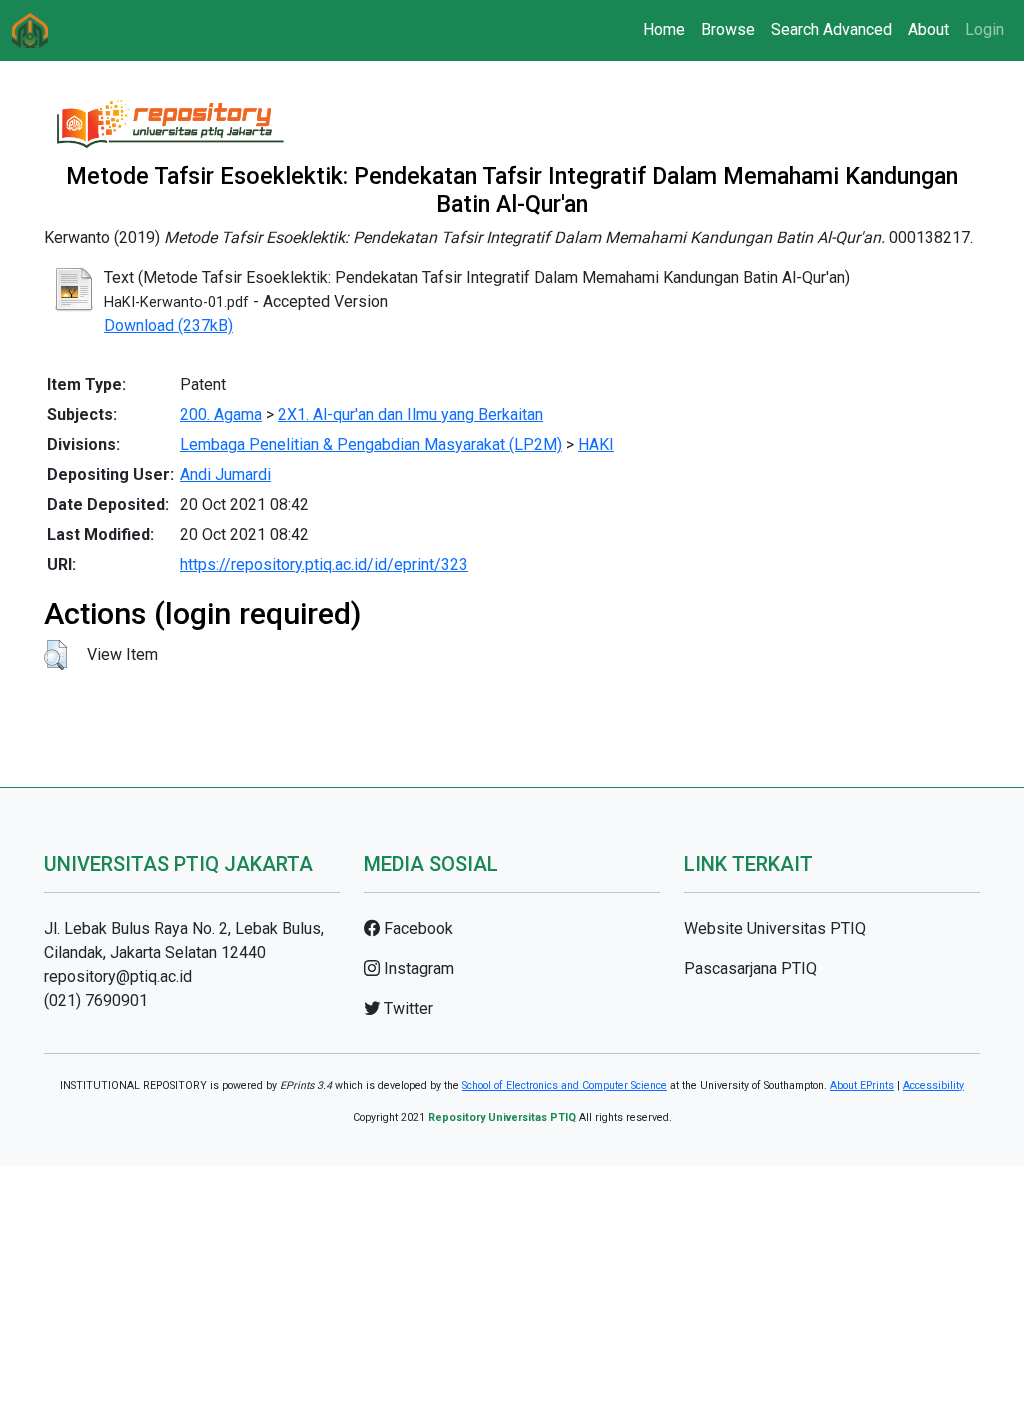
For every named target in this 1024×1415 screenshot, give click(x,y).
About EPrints (862, 1085)
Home (664, 29)
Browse (728, 29)
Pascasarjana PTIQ (750, 968)
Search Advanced (831, 29)
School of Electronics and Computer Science (564, 1085)
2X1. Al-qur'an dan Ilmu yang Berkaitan (410, 414)
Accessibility (933, 1085)
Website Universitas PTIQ (775, 928)
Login (984, 29)
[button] (55, 655)
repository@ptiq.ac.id (118, 976)
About (928, 29)
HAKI (596, 444)
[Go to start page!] (30, 30)
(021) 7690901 (96, 1000)
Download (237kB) (168, 325)
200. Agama (221, 414)
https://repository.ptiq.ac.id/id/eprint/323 (324, 564)
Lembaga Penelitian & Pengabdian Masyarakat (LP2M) (371, 444)
